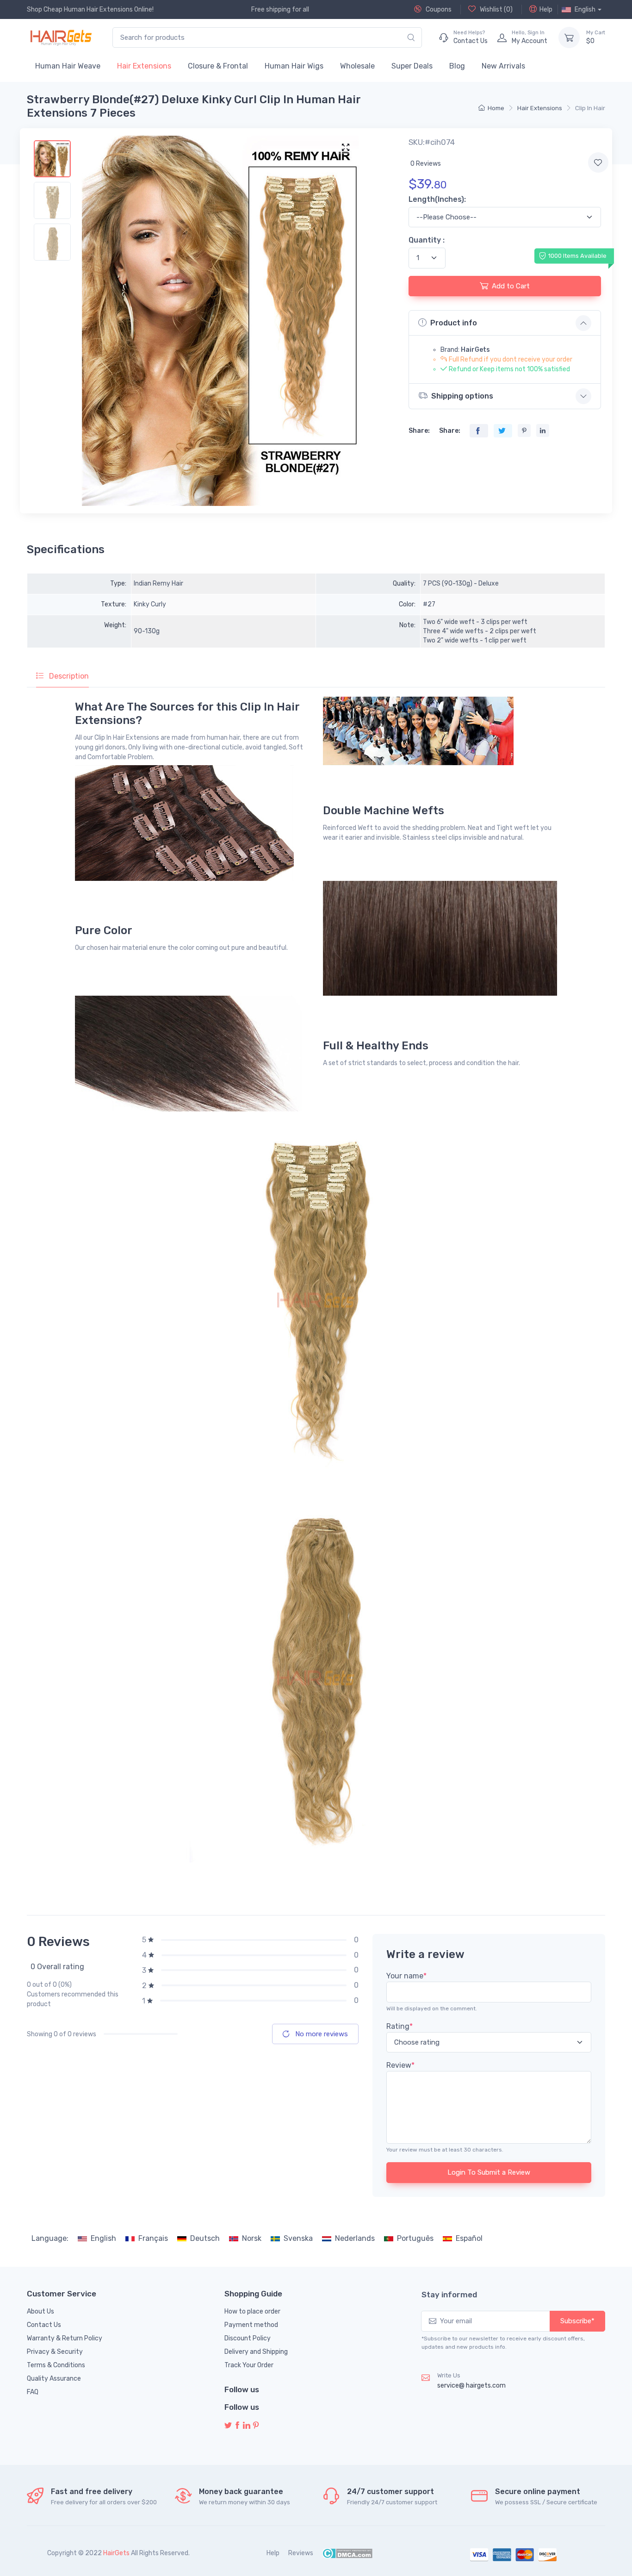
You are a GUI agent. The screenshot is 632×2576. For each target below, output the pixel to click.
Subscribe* (577, 2321)
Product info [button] (454, 323)
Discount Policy (248, 2338)
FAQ (33, 2392)
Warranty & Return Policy (65, 2338)
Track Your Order (249, 2365)
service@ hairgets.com (471, 2386)
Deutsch (205, 2238)
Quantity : (427, 240)
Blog (457, 66)
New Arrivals (503, 66)
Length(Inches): (437, 199)
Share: (419, 431)
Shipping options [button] (462, 396)
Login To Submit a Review (489, 2172)
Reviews (301, 2553)
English (103, 2238)
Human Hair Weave (68, 66)
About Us (40, 2311)
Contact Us (44, 2325)
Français (153, 2238)
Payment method (251, 2325)
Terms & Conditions (56, 2365)
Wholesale (357, 66)
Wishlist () (496, 9)
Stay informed (449, 2295)
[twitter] (228, 2426)
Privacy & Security (55, 2352)
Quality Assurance (54, 2379)
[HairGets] (60, 37)
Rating (400, 2026)
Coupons (438, 9)
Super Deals (412, 66)
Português (415, 2238)
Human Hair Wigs (294, 66)
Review (400, 2065)
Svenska (298, 2238)
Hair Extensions (144, 66)
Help (546, 9)
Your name (406, 1976)
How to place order (252, 2311)
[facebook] (237, 2426)
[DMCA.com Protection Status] (347, 2553)
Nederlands (355, 2238)
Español (469, 2238)
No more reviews (321, 2034)
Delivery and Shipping (256, 2352)
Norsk (252, 2238)
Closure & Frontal (218, 66)
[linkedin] (247, 2426)
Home (496, 108)
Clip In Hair (590, 108)
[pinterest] (256, 2426)
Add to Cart (511, 286)
